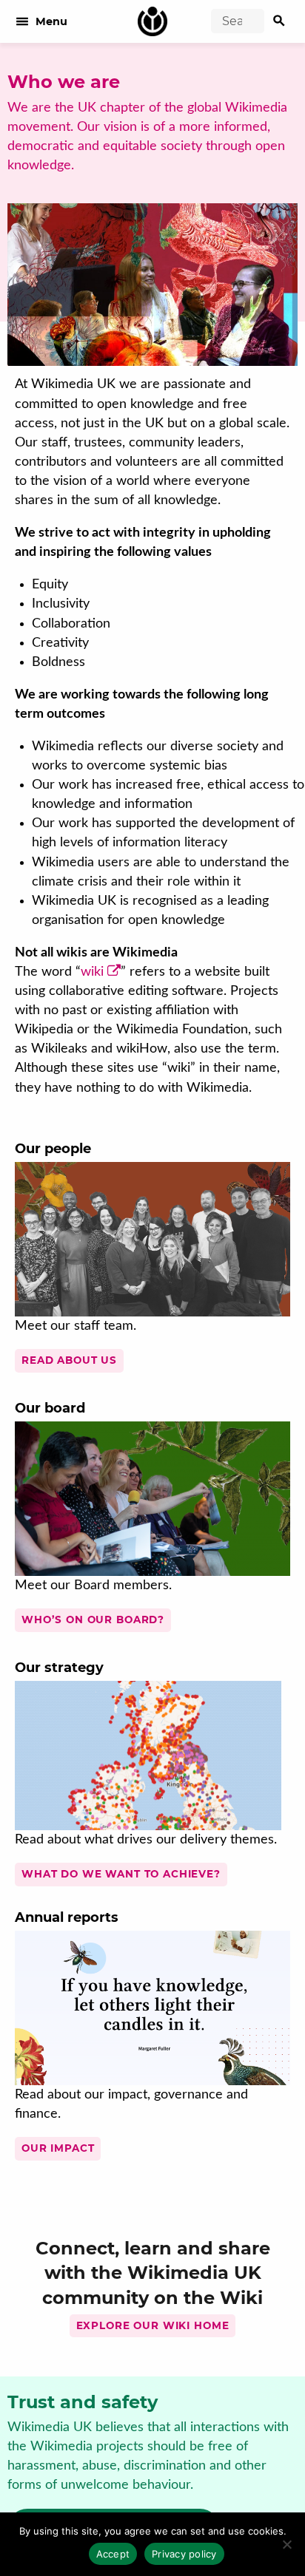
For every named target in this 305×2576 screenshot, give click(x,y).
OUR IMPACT (58, 2148)
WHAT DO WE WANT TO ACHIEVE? (121, 1874)
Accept (113, 2554)
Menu (41, 21)
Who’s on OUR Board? (93, 1620)
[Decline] (286, 2544)
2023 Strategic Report (120, 2057)
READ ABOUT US (69, 1360)
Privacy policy (184, 2554)
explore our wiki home (153, 2325)
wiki (92, 972)
